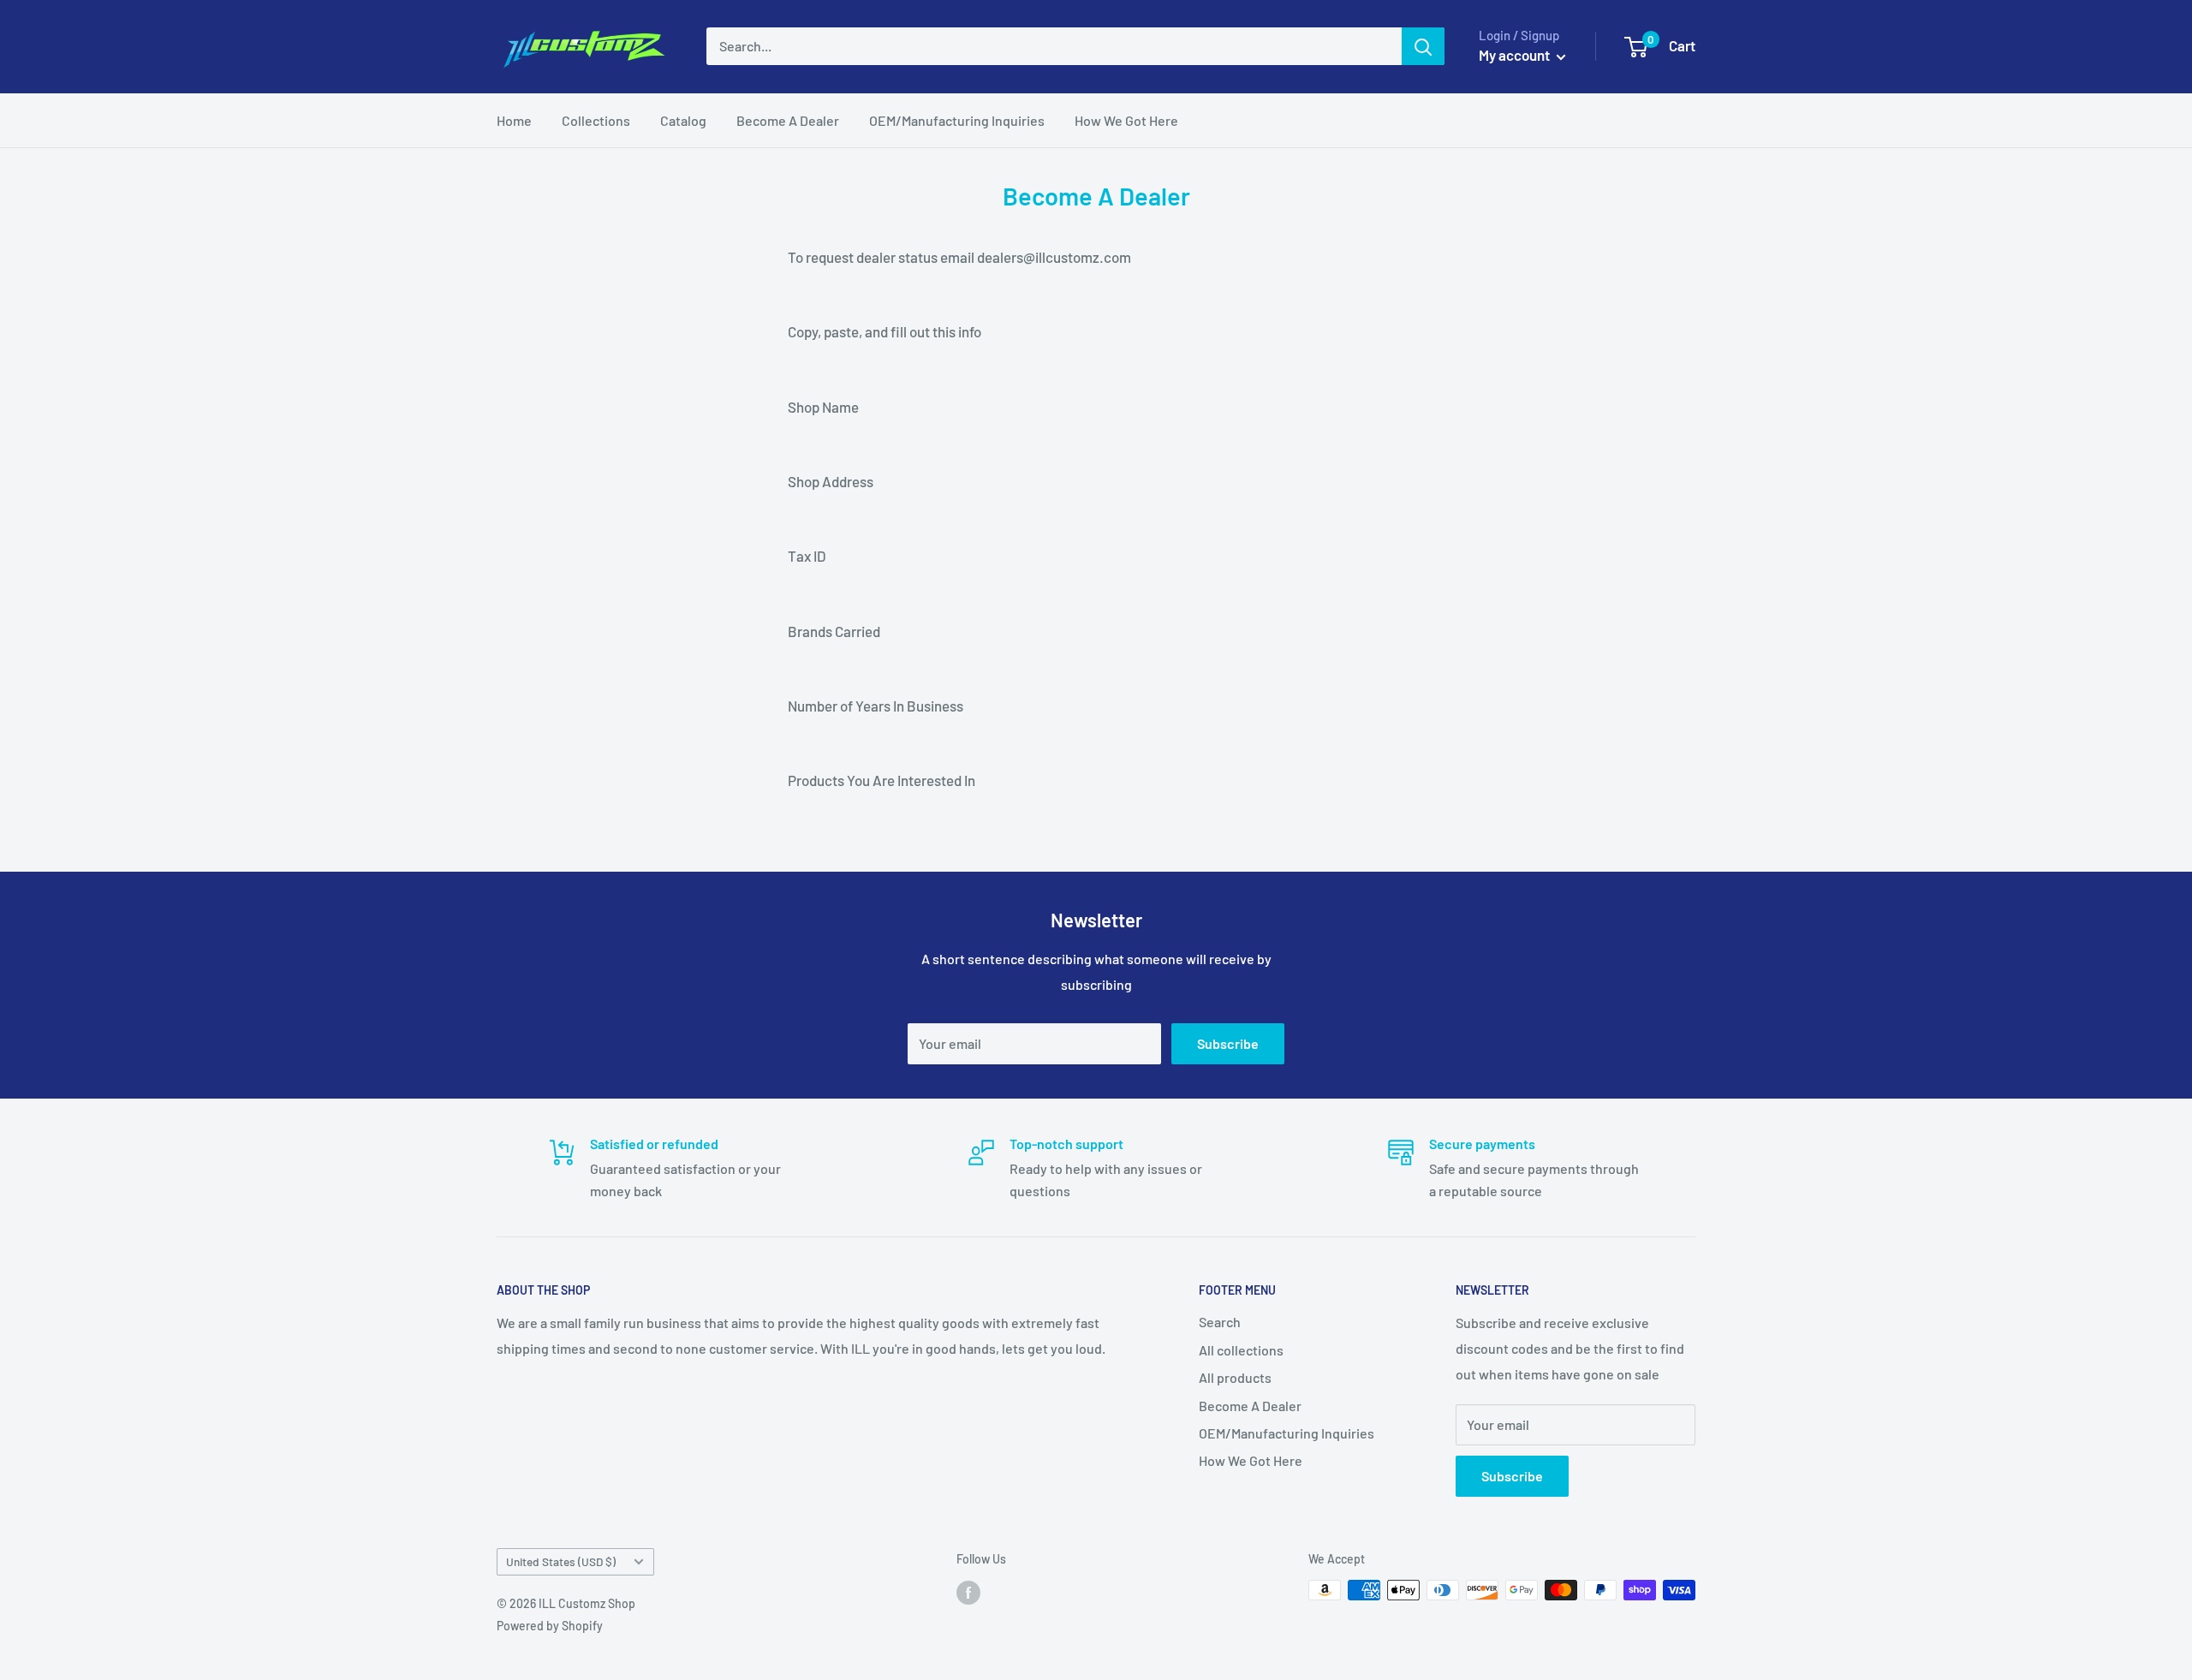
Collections (596, 120)
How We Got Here (1126, 120)
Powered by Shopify (550, 1626)
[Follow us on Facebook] (968, 1592)
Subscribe (1228, 1043)
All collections (1241, 1350)
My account (1516, 55)
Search (1220, 1322)
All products (1235, 1377)
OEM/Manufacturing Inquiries (957, 120)
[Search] (1423, 46)
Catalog (683, 120)
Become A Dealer (788, 120)
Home (514, 120)
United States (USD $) (561, 1561)
